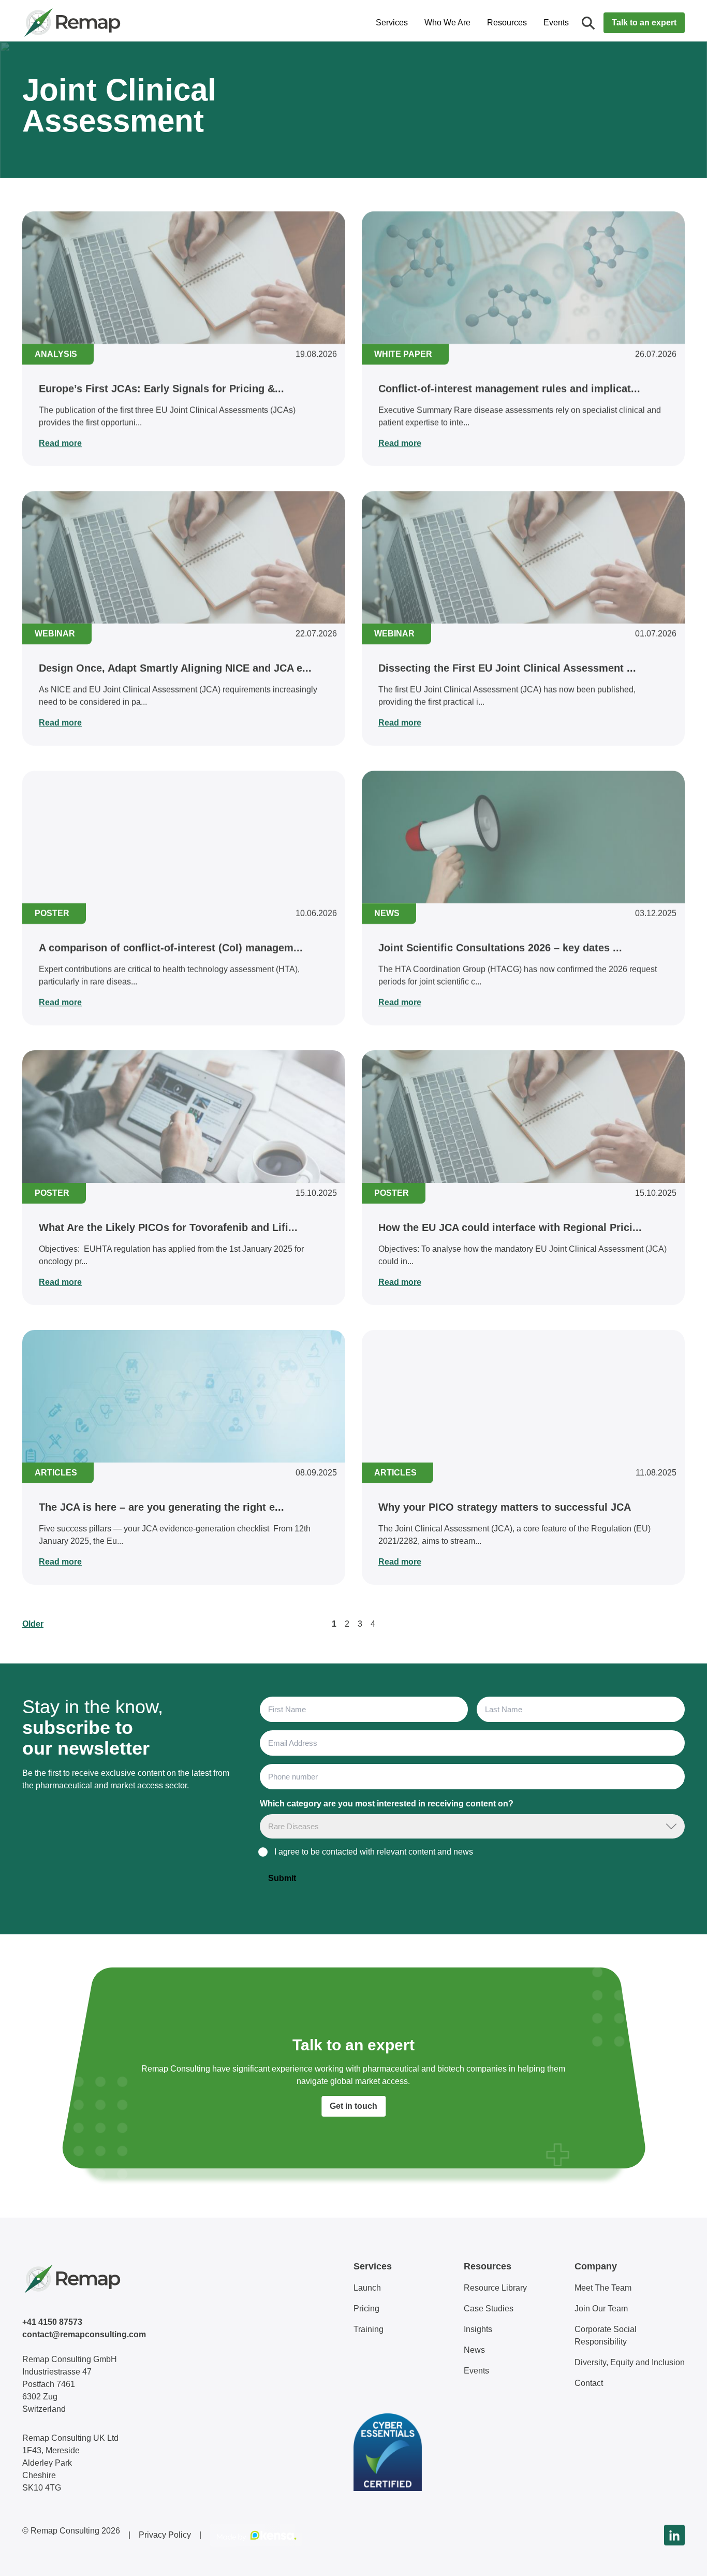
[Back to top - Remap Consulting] (680, 2557)
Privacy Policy (165, 2535)
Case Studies (489, 2309)
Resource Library (495, 2288)
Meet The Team (603, 2288)
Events (556, 23)
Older (33, 1624)
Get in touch (353, 2106)
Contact (589, 2383)
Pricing (366, 2309)
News (474, 2350)
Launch (367, 2288)
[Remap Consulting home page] (105, 23)
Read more (60, 443)
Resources (507, 23)
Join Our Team (601, 2309)
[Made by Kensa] (256, 2535)
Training (369, 2329)
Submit (282, 1878)
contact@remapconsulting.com (84, 2334)
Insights (478, 2329)
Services (392, 23)
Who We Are (447, 23)
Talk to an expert (644, 23)
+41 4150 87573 (52, 2322)
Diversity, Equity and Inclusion (630, 2362)
